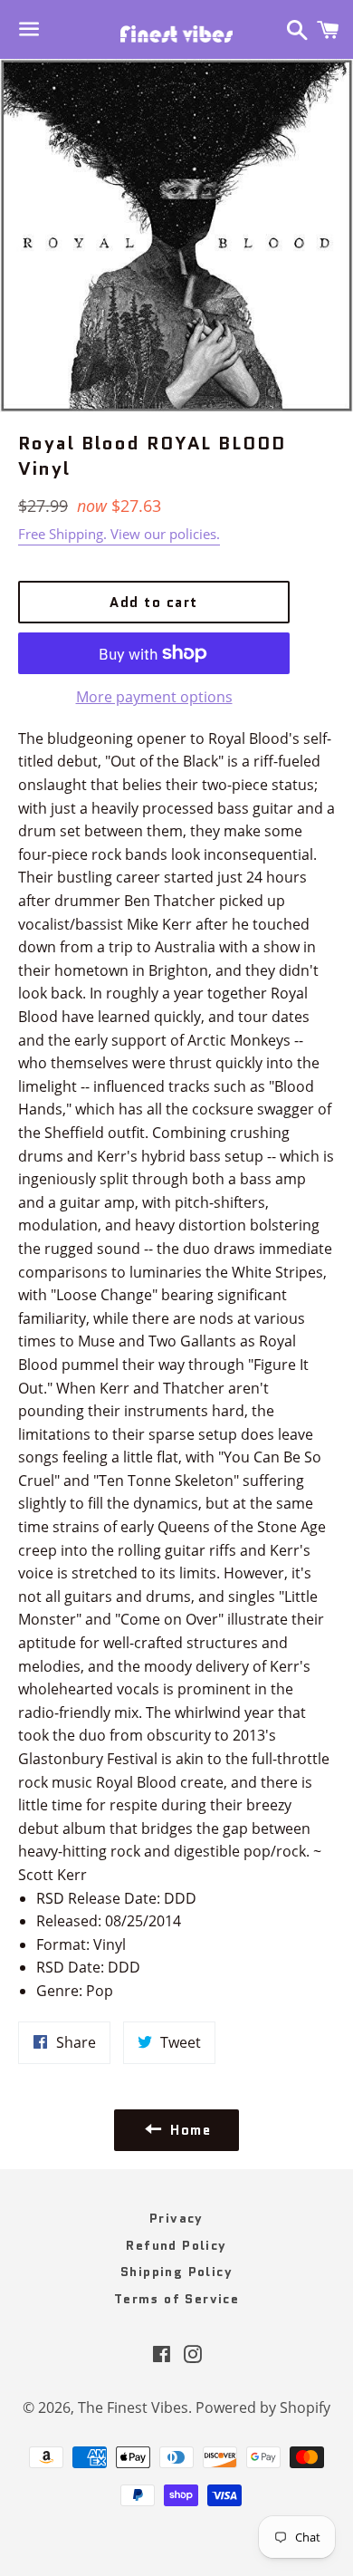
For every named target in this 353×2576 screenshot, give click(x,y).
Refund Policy (176, 2245)
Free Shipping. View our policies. (119, 534)
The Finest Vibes (133, 2407)
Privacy (176, 2218)
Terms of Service (176, 2299)
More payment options (154, 697)
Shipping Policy (176, 2272)
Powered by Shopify (263, 2407)
